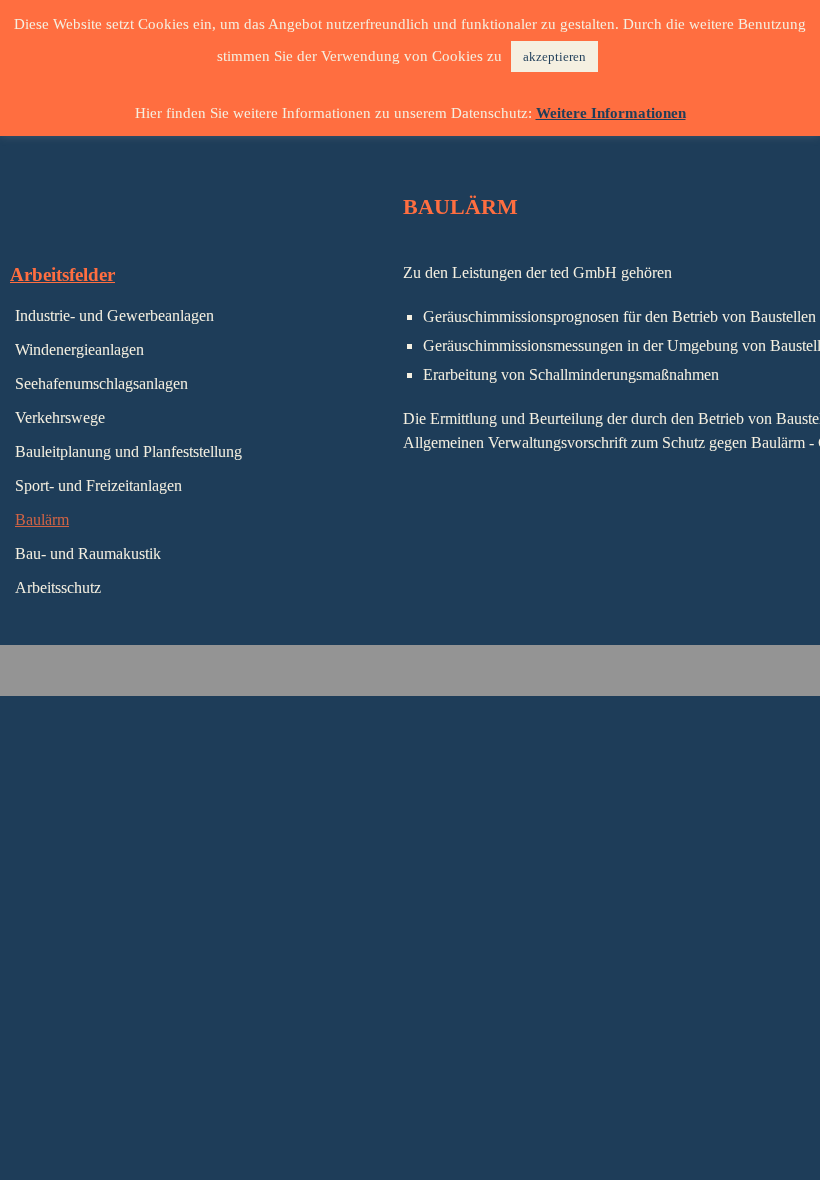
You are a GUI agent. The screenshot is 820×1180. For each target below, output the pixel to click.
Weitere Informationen (611, 113)
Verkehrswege (60, 417)
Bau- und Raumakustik (88, 553)
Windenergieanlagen (79, 349)
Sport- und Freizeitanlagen (98, 485)
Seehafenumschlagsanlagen (101, 383)
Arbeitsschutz (58, 587)
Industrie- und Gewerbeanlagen (114, 315)
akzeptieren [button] (554, 56)
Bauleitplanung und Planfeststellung (128, 451)
